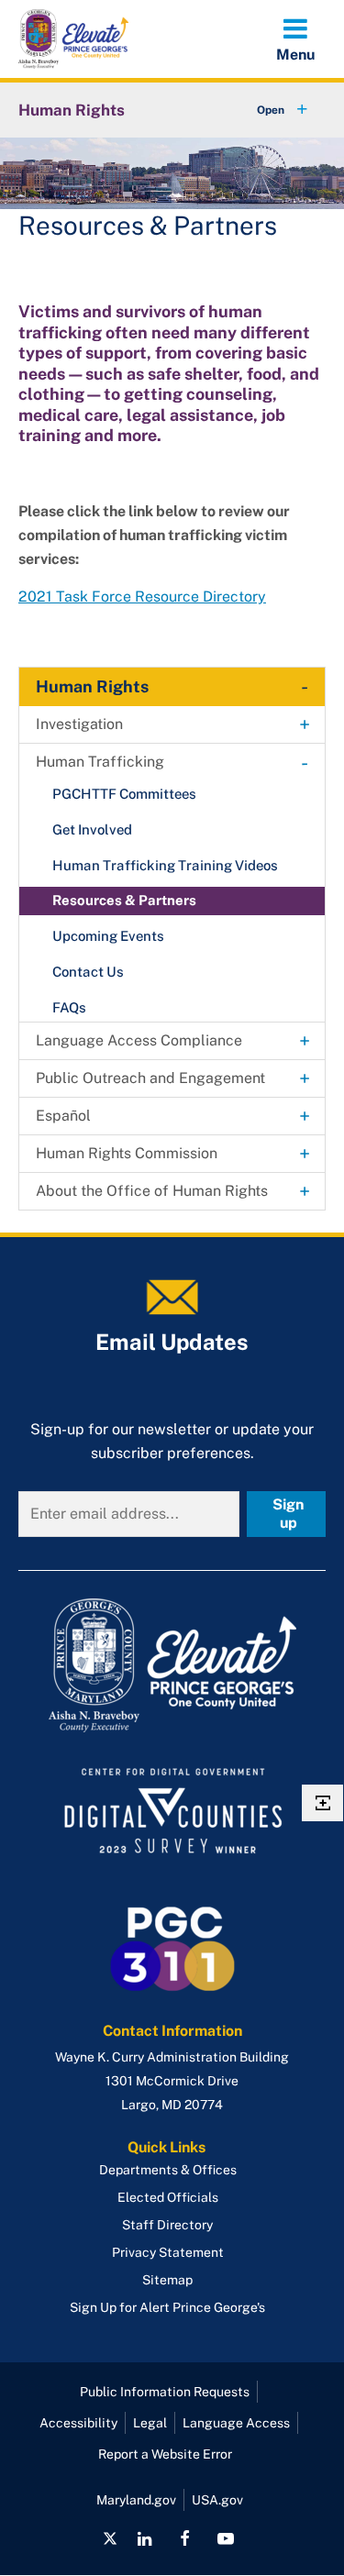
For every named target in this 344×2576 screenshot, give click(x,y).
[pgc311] (172, 1665)
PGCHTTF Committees (124, 794)
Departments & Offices (168, 2170)
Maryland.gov (136, 2500)
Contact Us (88, 972)
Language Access (236, 2423)
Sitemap (167, 2280)
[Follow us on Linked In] (144, 2538)
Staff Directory (167, 2225)
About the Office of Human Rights (152, 1191)
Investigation (79, 724)
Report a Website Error (165, 2454)
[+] (265, 110)
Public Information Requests (165, 2392)
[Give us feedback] (322, 1803)
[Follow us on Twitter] (110, 2538)
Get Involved (92, 829)
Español (63, 1116)
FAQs (69, 1007)
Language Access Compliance (139, 1040)
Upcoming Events (108, 936)
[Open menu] (295, 39)
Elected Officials (168, 2197)
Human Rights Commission (127, 1153)
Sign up (288, 1514)
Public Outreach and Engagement (150, 1078)
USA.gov (217, 2500)
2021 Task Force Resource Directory (142, 597)
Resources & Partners (124, 900)
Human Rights (72, 110)
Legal (150, 2423)
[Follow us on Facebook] (185, 2538)
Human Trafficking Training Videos (165, 865)
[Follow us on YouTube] (226, 2538)
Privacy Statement (168, 2252)
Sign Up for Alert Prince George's (167, 2307)
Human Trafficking (100, 762)
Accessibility (78, 2423)
